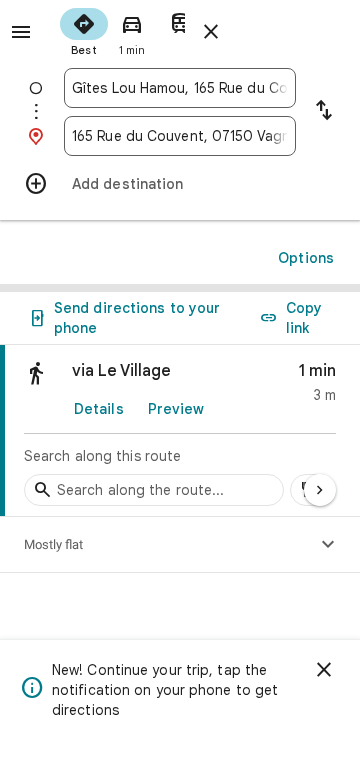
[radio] (84, 30)
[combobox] (180, 88)
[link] (180, 431)
